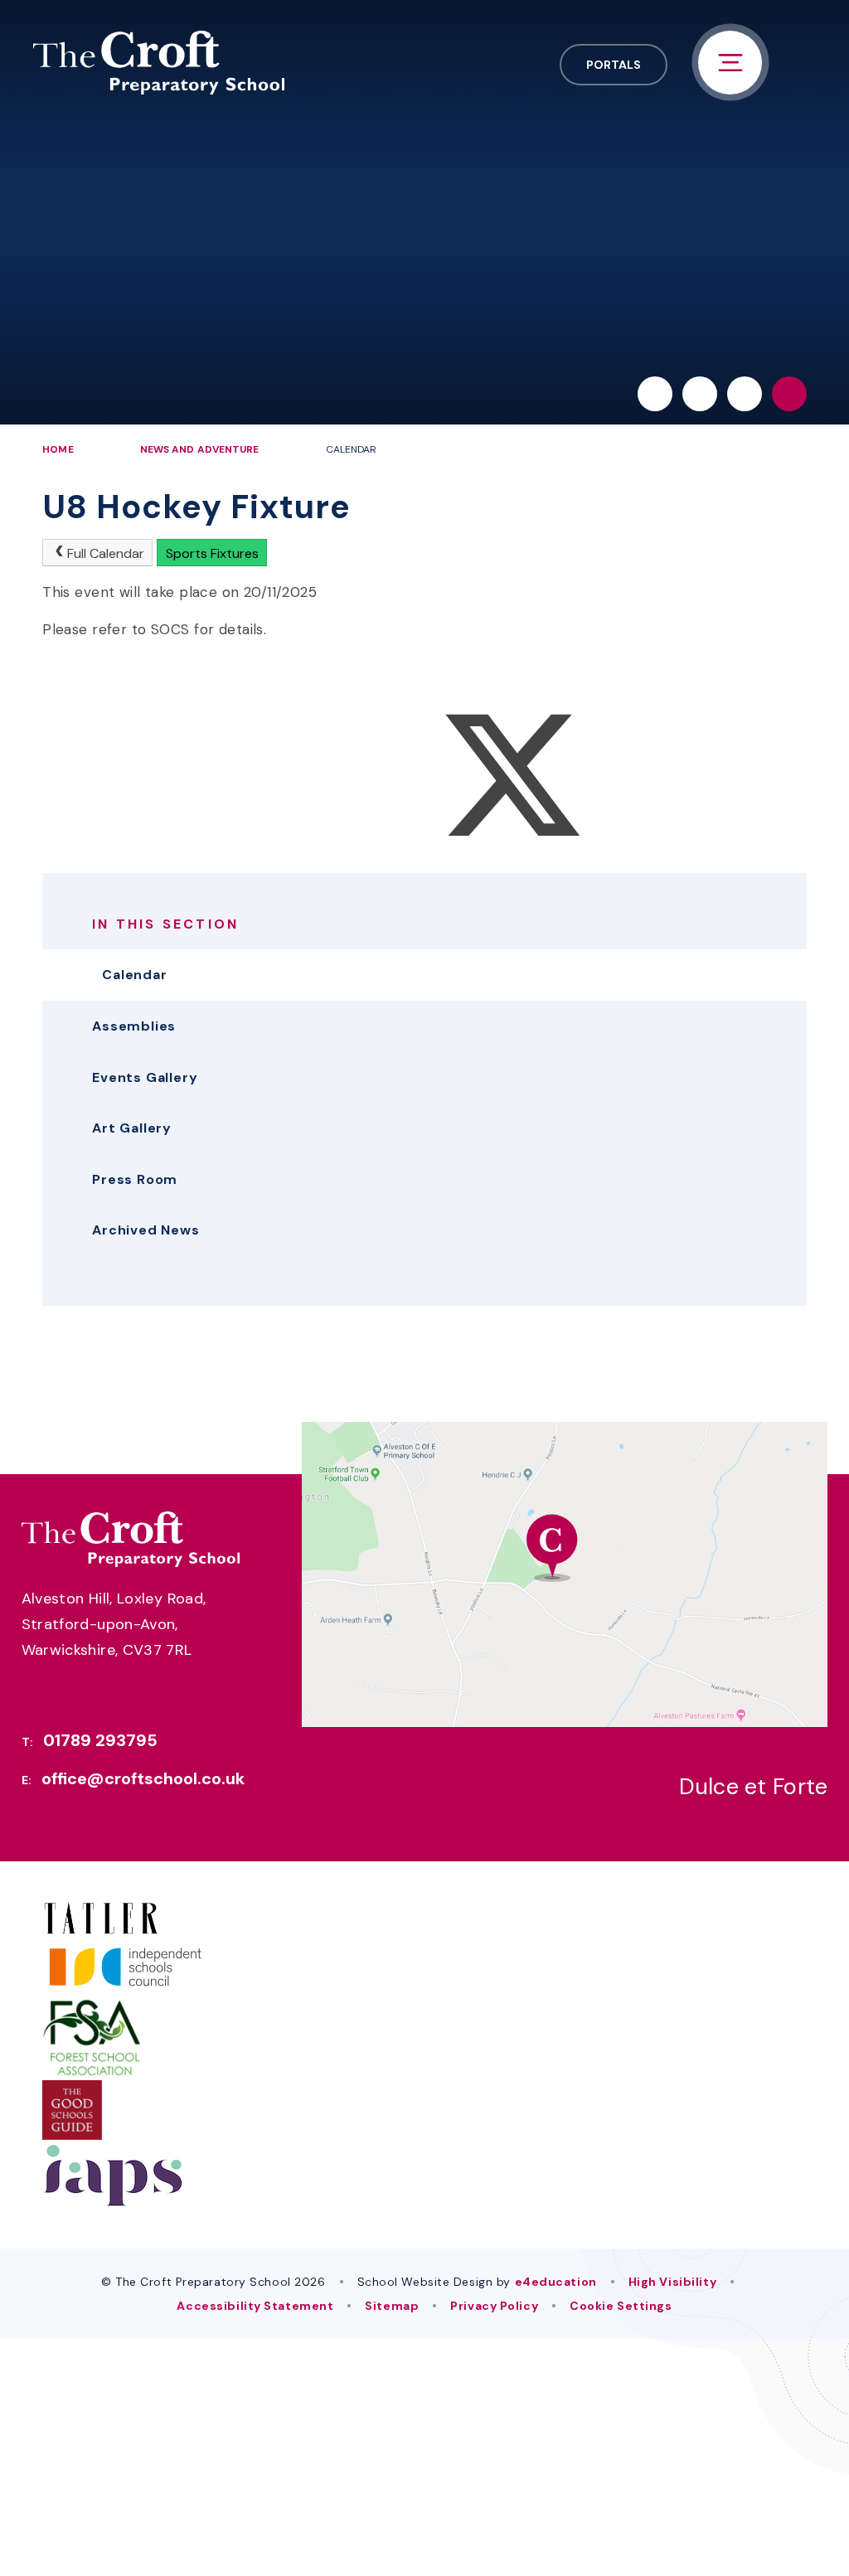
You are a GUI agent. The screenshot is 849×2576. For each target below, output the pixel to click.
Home (58, 449)
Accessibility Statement (255, 2306)
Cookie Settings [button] (621, 2306)
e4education (556, 2282)
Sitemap (392, 2306)
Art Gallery (132, 1128)
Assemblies (134, 1026)
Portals (614, 65)
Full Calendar (106, 553)
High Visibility (672, 2282)
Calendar (352, 449)
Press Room (135, 1179)
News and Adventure (200, 449)
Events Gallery (145, 1077)
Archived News (146, 1230)
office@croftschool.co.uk (143, 1778)
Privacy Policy (494, 2306)
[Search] (789, 394)
